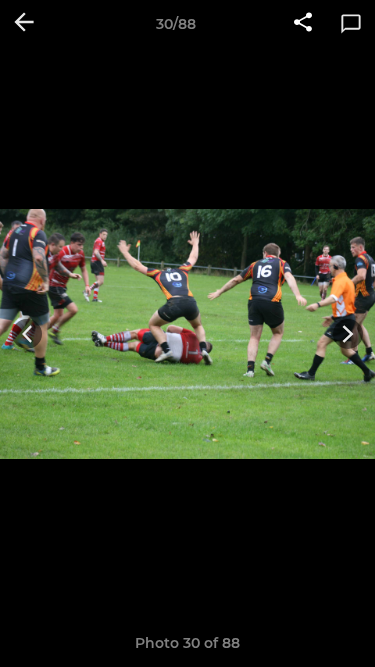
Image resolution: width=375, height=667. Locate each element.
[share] (303, 24)
